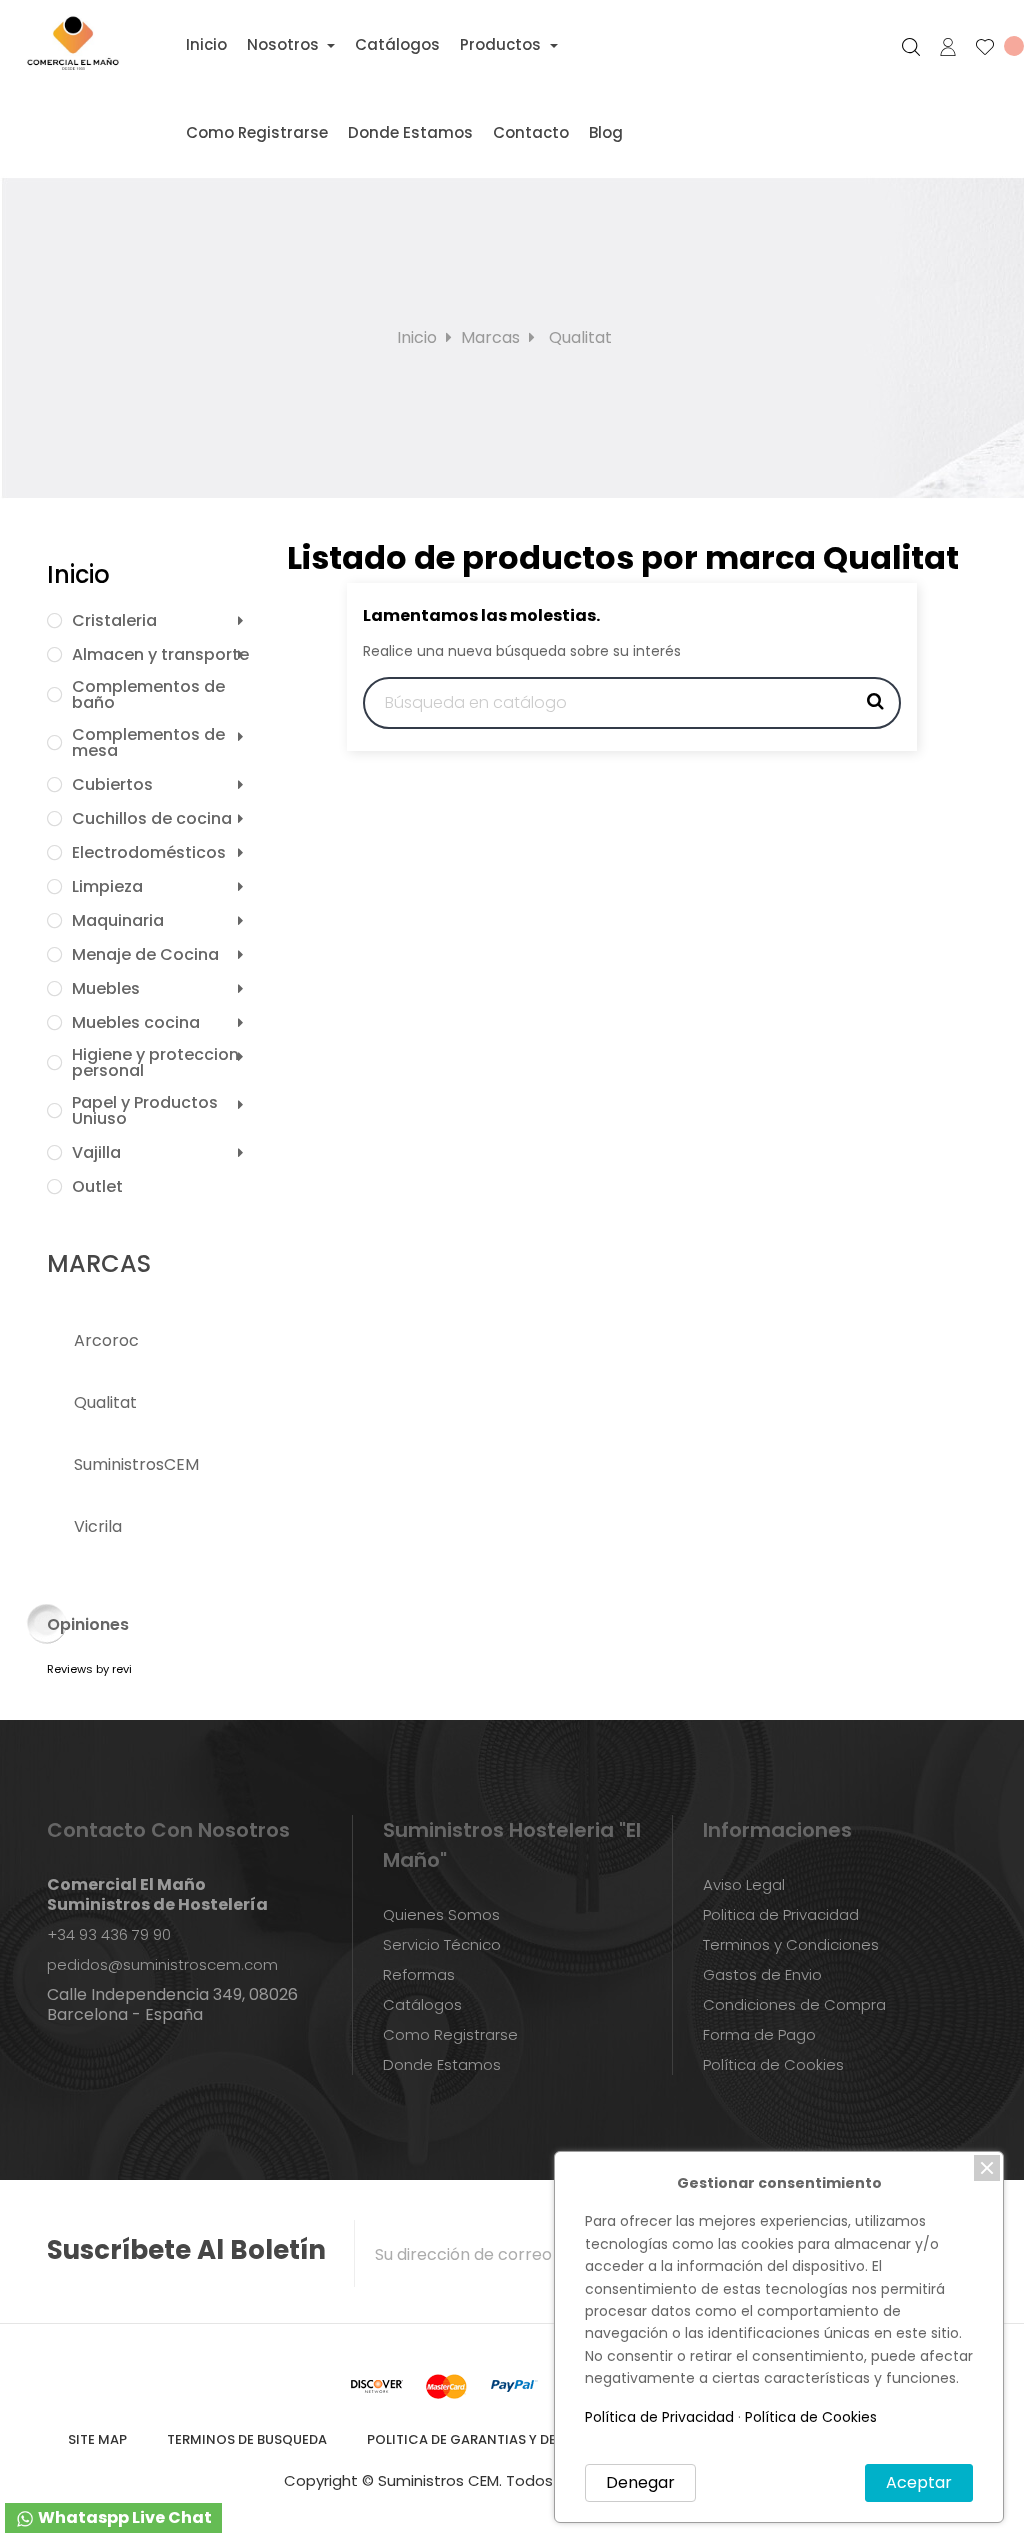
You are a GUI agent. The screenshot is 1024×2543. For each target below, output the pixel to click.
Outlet (97, 1187)
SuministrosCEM (136, 1464)
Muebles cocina (136, 1023)
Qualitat (105, 1402)
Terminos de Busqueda (247, 2439)
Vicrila (98, 1526)
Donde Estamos (442, 2064)
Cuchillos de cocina (152, 819)
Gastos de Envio (762, 1974)
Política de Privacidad (659, 2417)
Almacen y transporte (160, 655)
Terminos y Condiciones (791, 1944)
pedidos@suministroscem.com (162, 1964)
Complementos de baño (148, 695)
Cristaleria (114, 621)
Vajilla (96, 1153)
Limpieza (107, 887)
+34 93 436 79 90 (109, 1934)
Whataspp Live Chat (123, 2517)
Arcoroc (106, 1340)
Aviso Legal (744, 1884)
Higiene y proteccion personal (155, 1063)
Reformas (419, 1974)
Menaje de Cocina (145, 955)
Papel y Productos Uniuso (145, 1111)
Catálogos (422, 2004)
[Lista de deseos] (991, 47)
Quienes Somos (441, 1914)
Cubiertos (112, 785)
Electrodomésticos (149, 853)
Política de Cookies (773, 2064)
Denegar (640, 2482)
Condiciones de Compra (794, 2004)
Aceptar (919, 2482)
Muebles (106, 989)
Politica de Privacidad (781, 1914)
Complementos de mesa (148, 743)
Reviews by (89, 1669)
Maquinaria (118, 921)
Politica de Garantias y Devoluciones (504, 2439)
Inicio (78, 574)
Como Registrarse (450, 2034)
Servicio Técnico (442, 1944)
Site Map (97, 2439)
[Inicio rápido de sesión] (939, 47)
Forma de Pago (759, 2034)
